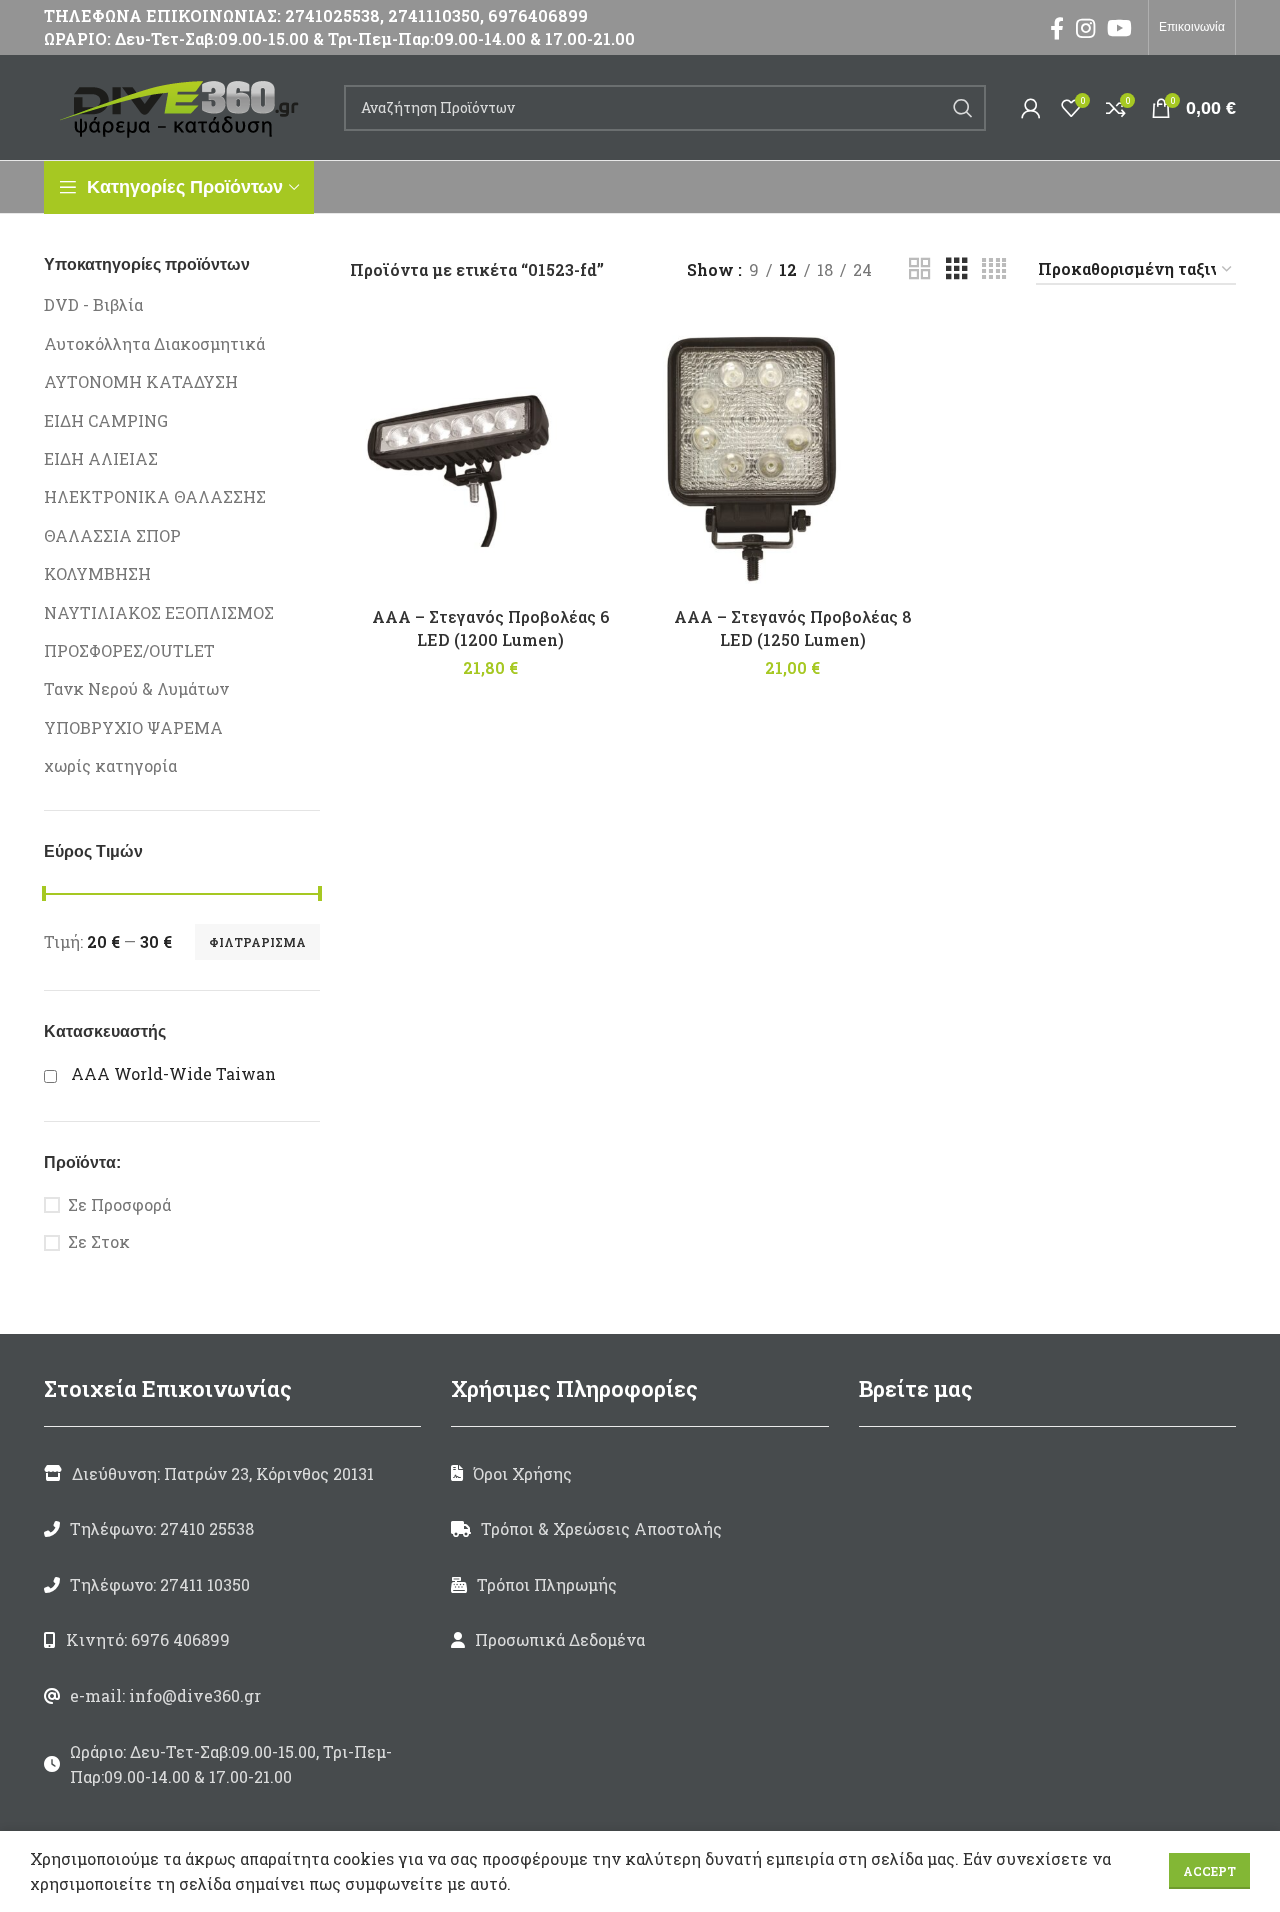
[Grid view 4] (994, 269)
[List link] (232, 1529)
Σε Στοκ (99, 1241)
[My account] (1031, 108)
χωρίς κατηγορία (110, 765)
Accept (1209, 1871)
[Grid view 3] (957, 269)
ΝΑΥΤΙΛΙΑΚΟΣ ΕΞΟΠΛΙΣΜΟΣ (159, 612)
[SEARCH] (963, 108)
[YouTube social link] (1119, 28)
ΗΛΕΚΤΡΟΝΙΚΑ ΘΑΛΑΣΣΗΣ (155, 496)
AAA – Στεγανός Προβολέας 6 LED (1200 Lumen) (490, 627)
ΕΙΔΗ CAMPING (106, 420)
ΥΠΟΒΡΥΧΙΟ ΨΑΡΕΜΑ (133, 727)
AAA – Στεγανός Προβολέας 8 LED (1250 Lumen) (793, 627)
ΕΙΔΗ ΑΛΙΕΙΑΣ (101, 458)
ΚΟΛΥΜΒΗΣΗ (97, 573)
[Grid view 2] (920, 269)
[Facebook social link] (1057, 28)
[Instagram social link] (1085, 28)
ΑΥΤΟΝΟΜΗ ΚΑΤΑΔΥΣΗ (141, 381)
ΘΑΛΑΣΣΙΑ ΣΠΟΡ (112, 535)
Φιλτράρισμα (257, 942)
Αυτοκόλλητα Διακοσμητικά (154, 343)
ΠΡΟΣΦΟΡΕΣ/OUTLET (129, 650)
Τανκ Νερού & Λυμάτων (136, 688)
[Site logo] (184, 105)
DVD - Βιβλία (93, 304)
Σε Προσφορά (119, 1204)
